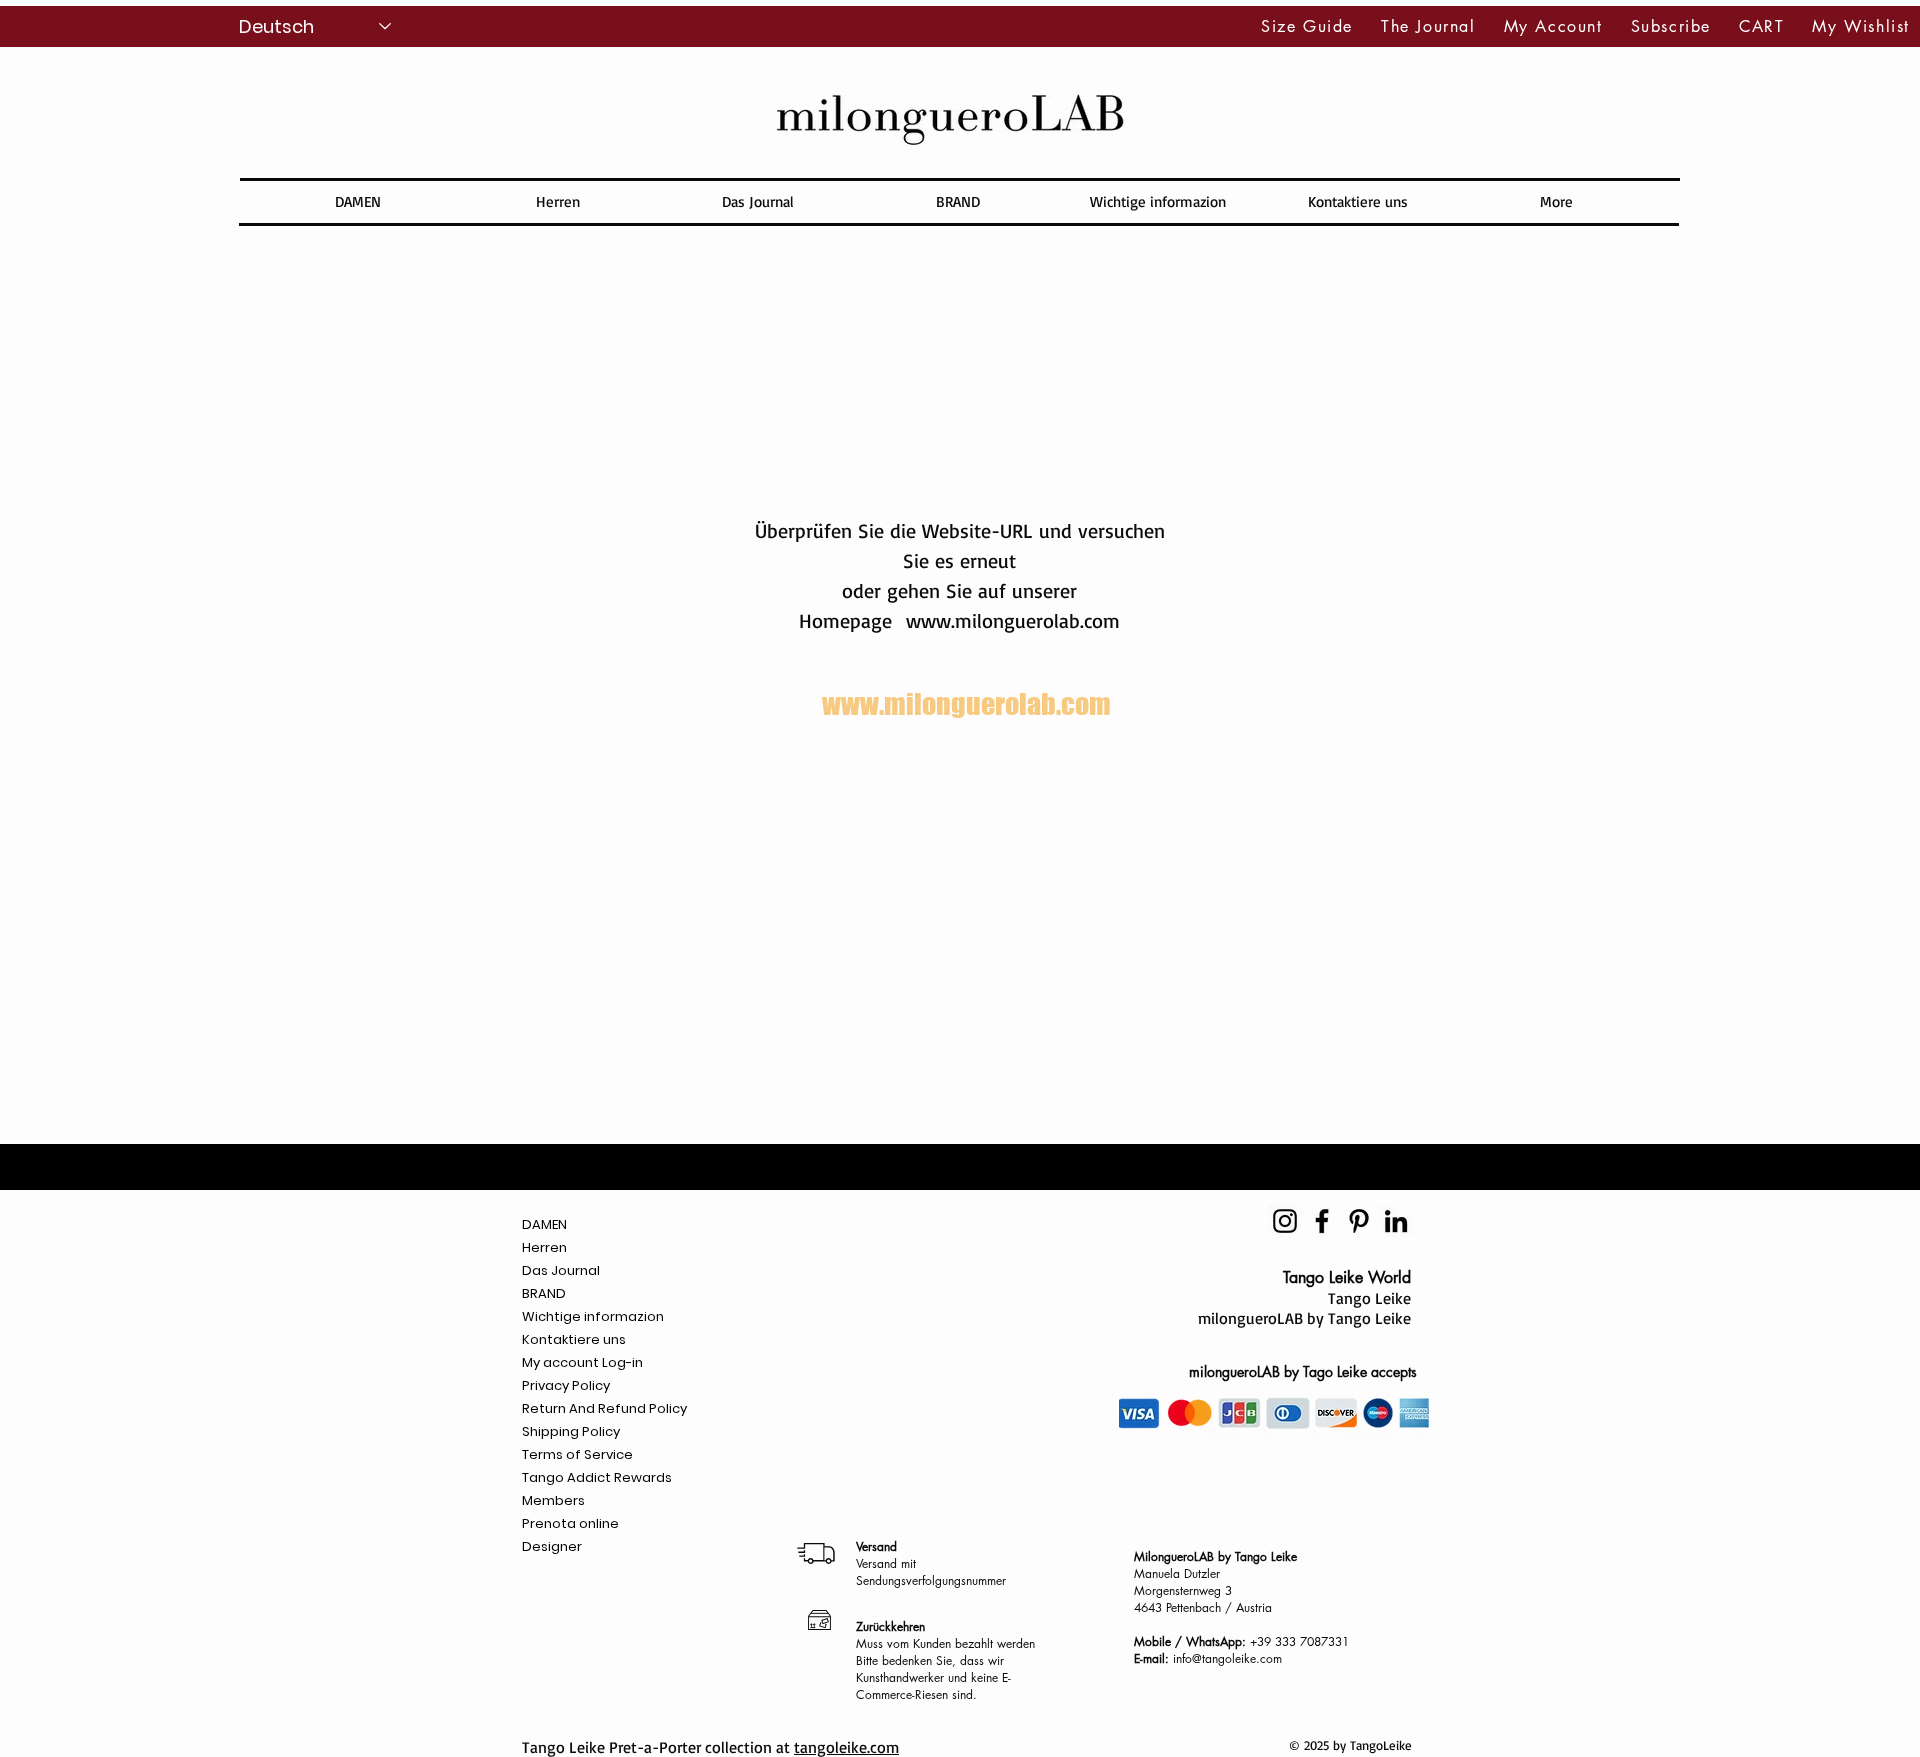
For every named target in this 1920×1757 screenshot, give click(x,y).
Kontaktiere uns (574, 1339)
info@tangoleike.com (1227, 1658)
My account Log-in (582, 1362)
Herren (544, 1247)
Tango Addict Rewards (597, 1477)
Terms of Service (577, 1454)
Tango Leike (1369, 1298)
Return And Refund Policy (604, 1408)
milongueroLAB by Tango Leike (1304, 1318)
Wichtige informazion (593, 1316)
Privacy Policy (566, 1385)
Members (553, 1500)
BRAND (544, 1293)
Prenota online (570, 1523)
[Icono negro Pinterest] (1359, 1221)
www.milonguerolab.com (1013, 620)
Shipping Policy (571, 1431)
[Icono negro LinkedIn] (1396, 1221)
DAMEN (544, 1224)
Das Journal (561, 1270)
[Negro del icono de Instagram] (1285, 1221)
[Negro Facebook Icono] (1322, 1221)
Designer (552, 1546)
